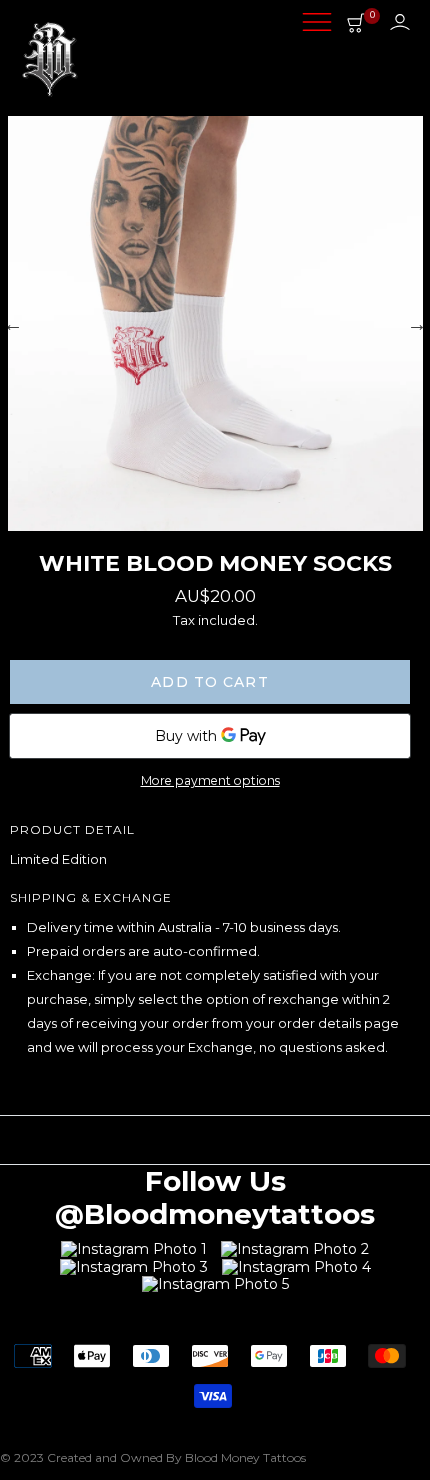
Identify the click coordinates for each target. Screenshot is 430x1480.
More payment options (210, 781)
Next (417, 324)
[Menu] (317, 23)
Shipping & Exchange (91, 897)
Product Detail (72, 829)
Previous (13, 324)
